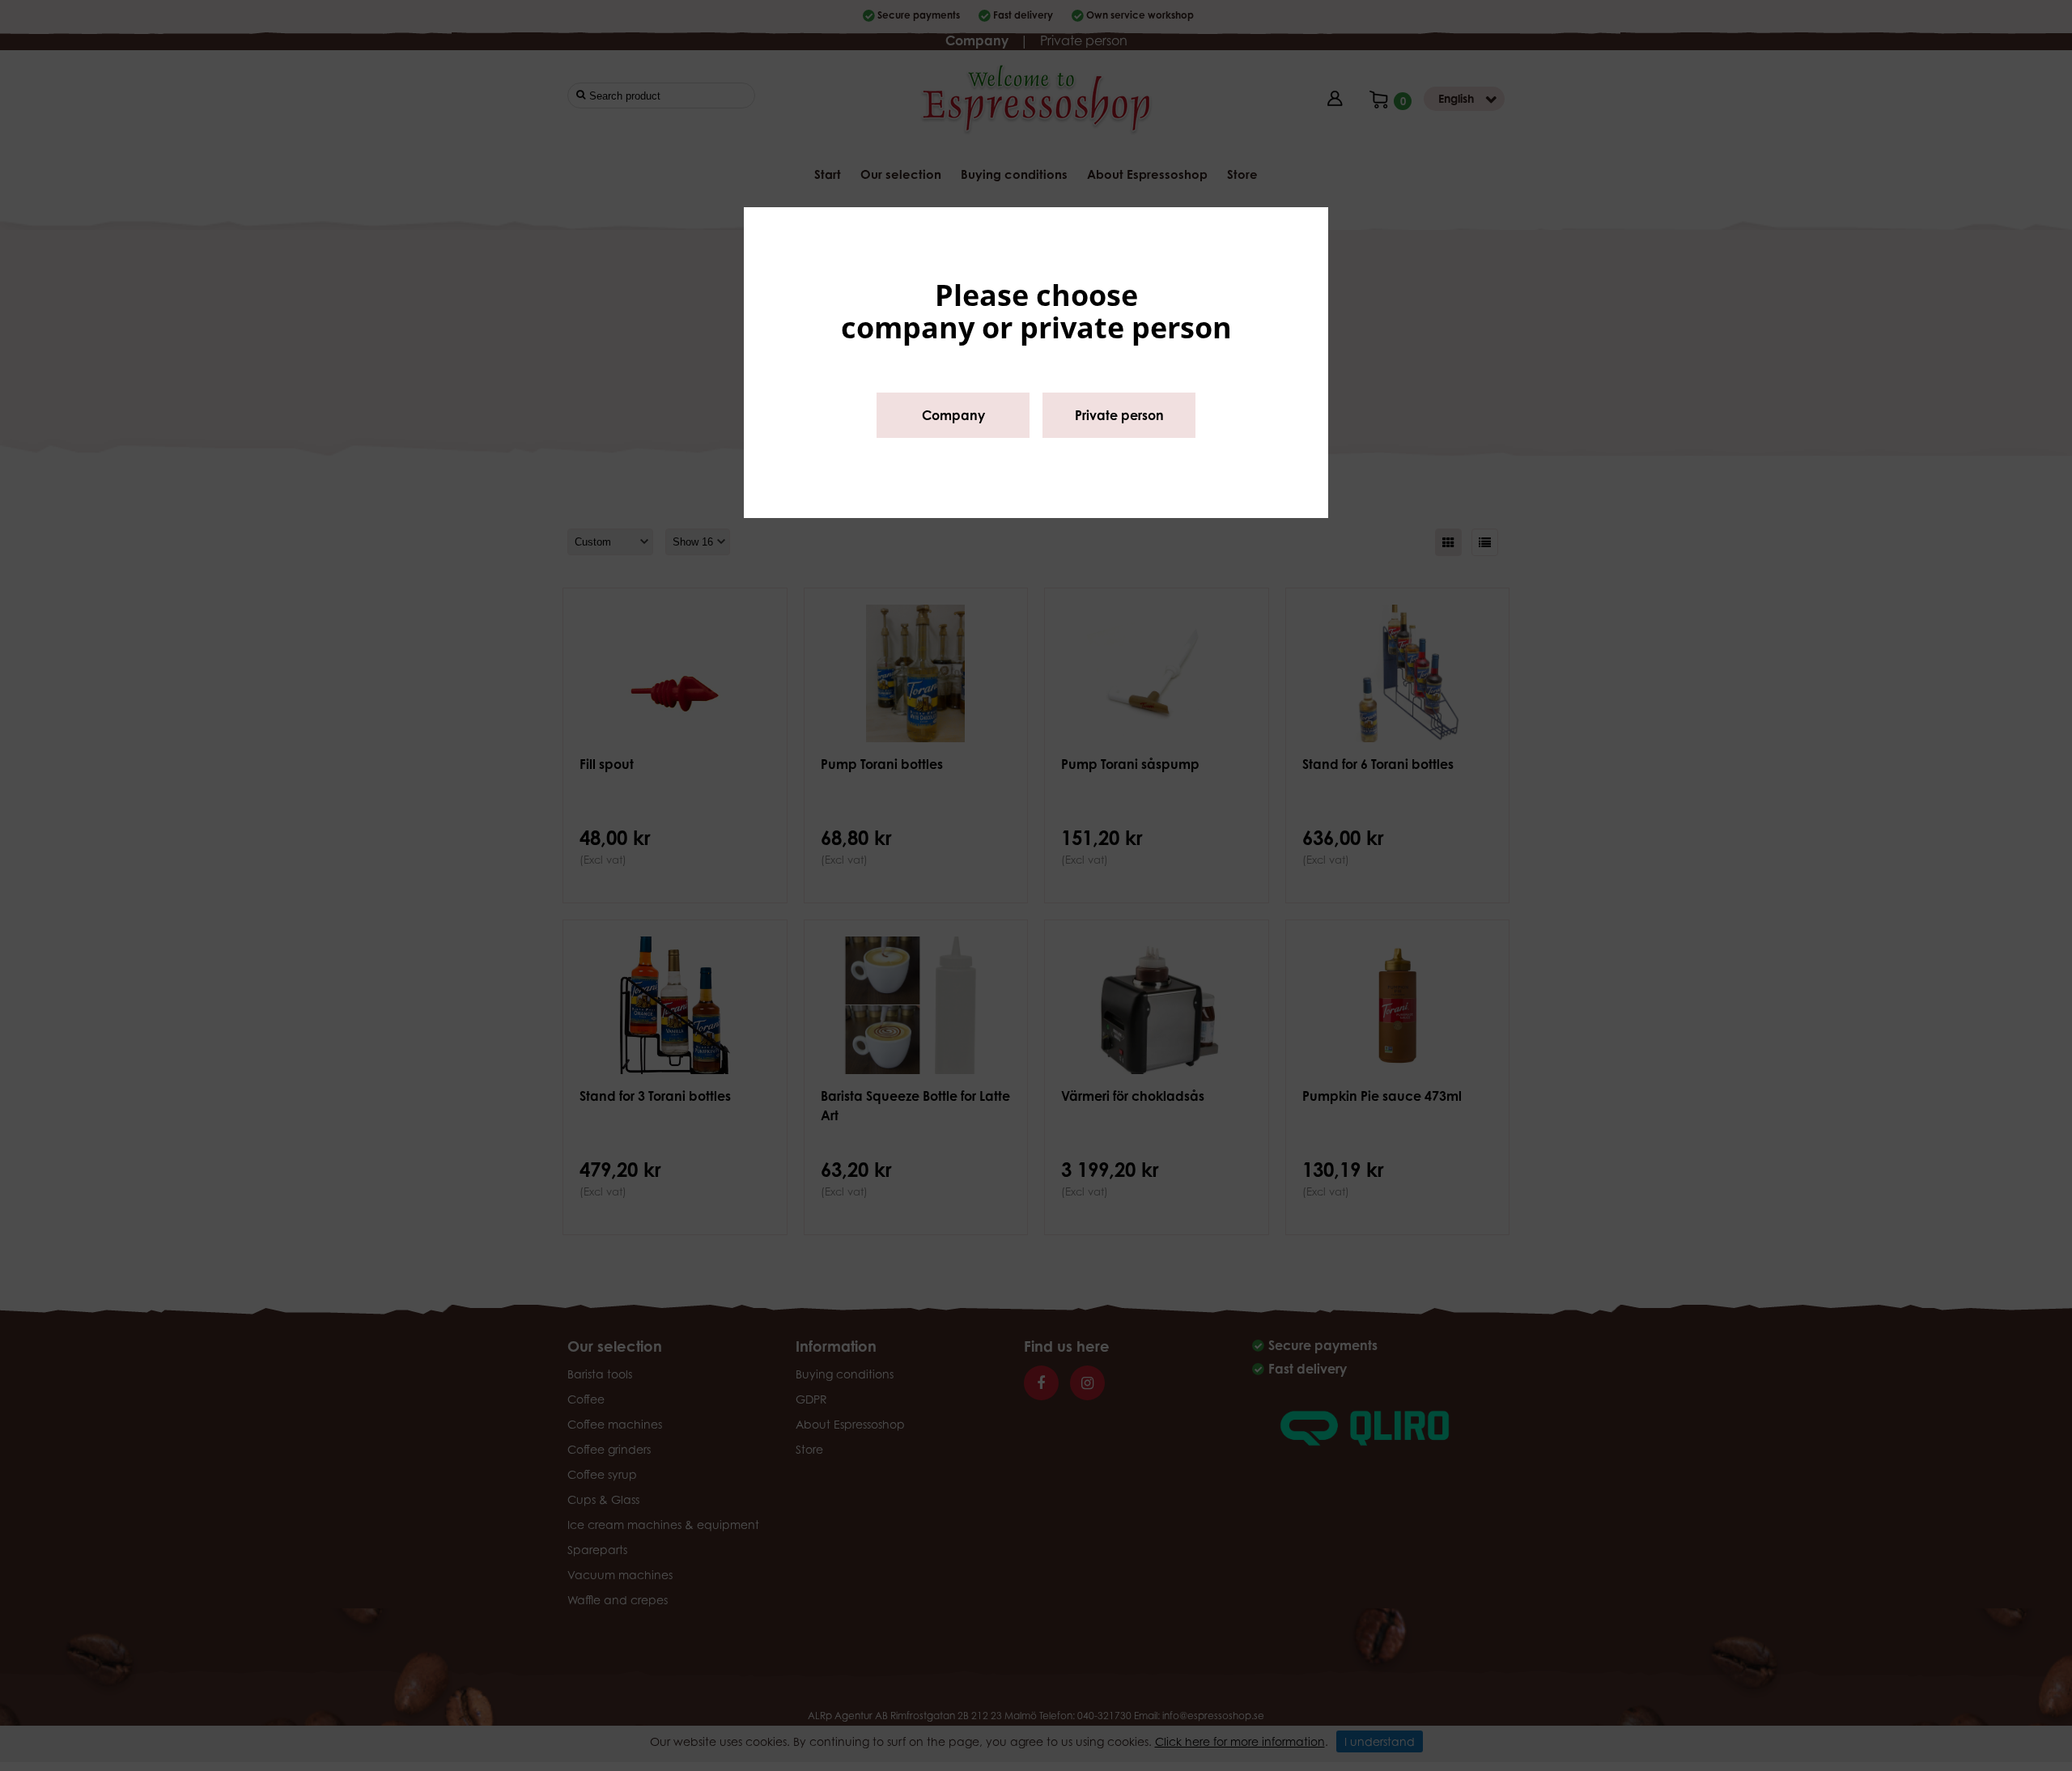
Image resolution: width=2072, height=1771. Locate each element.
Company (953, 415)
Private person (1119, 415)
